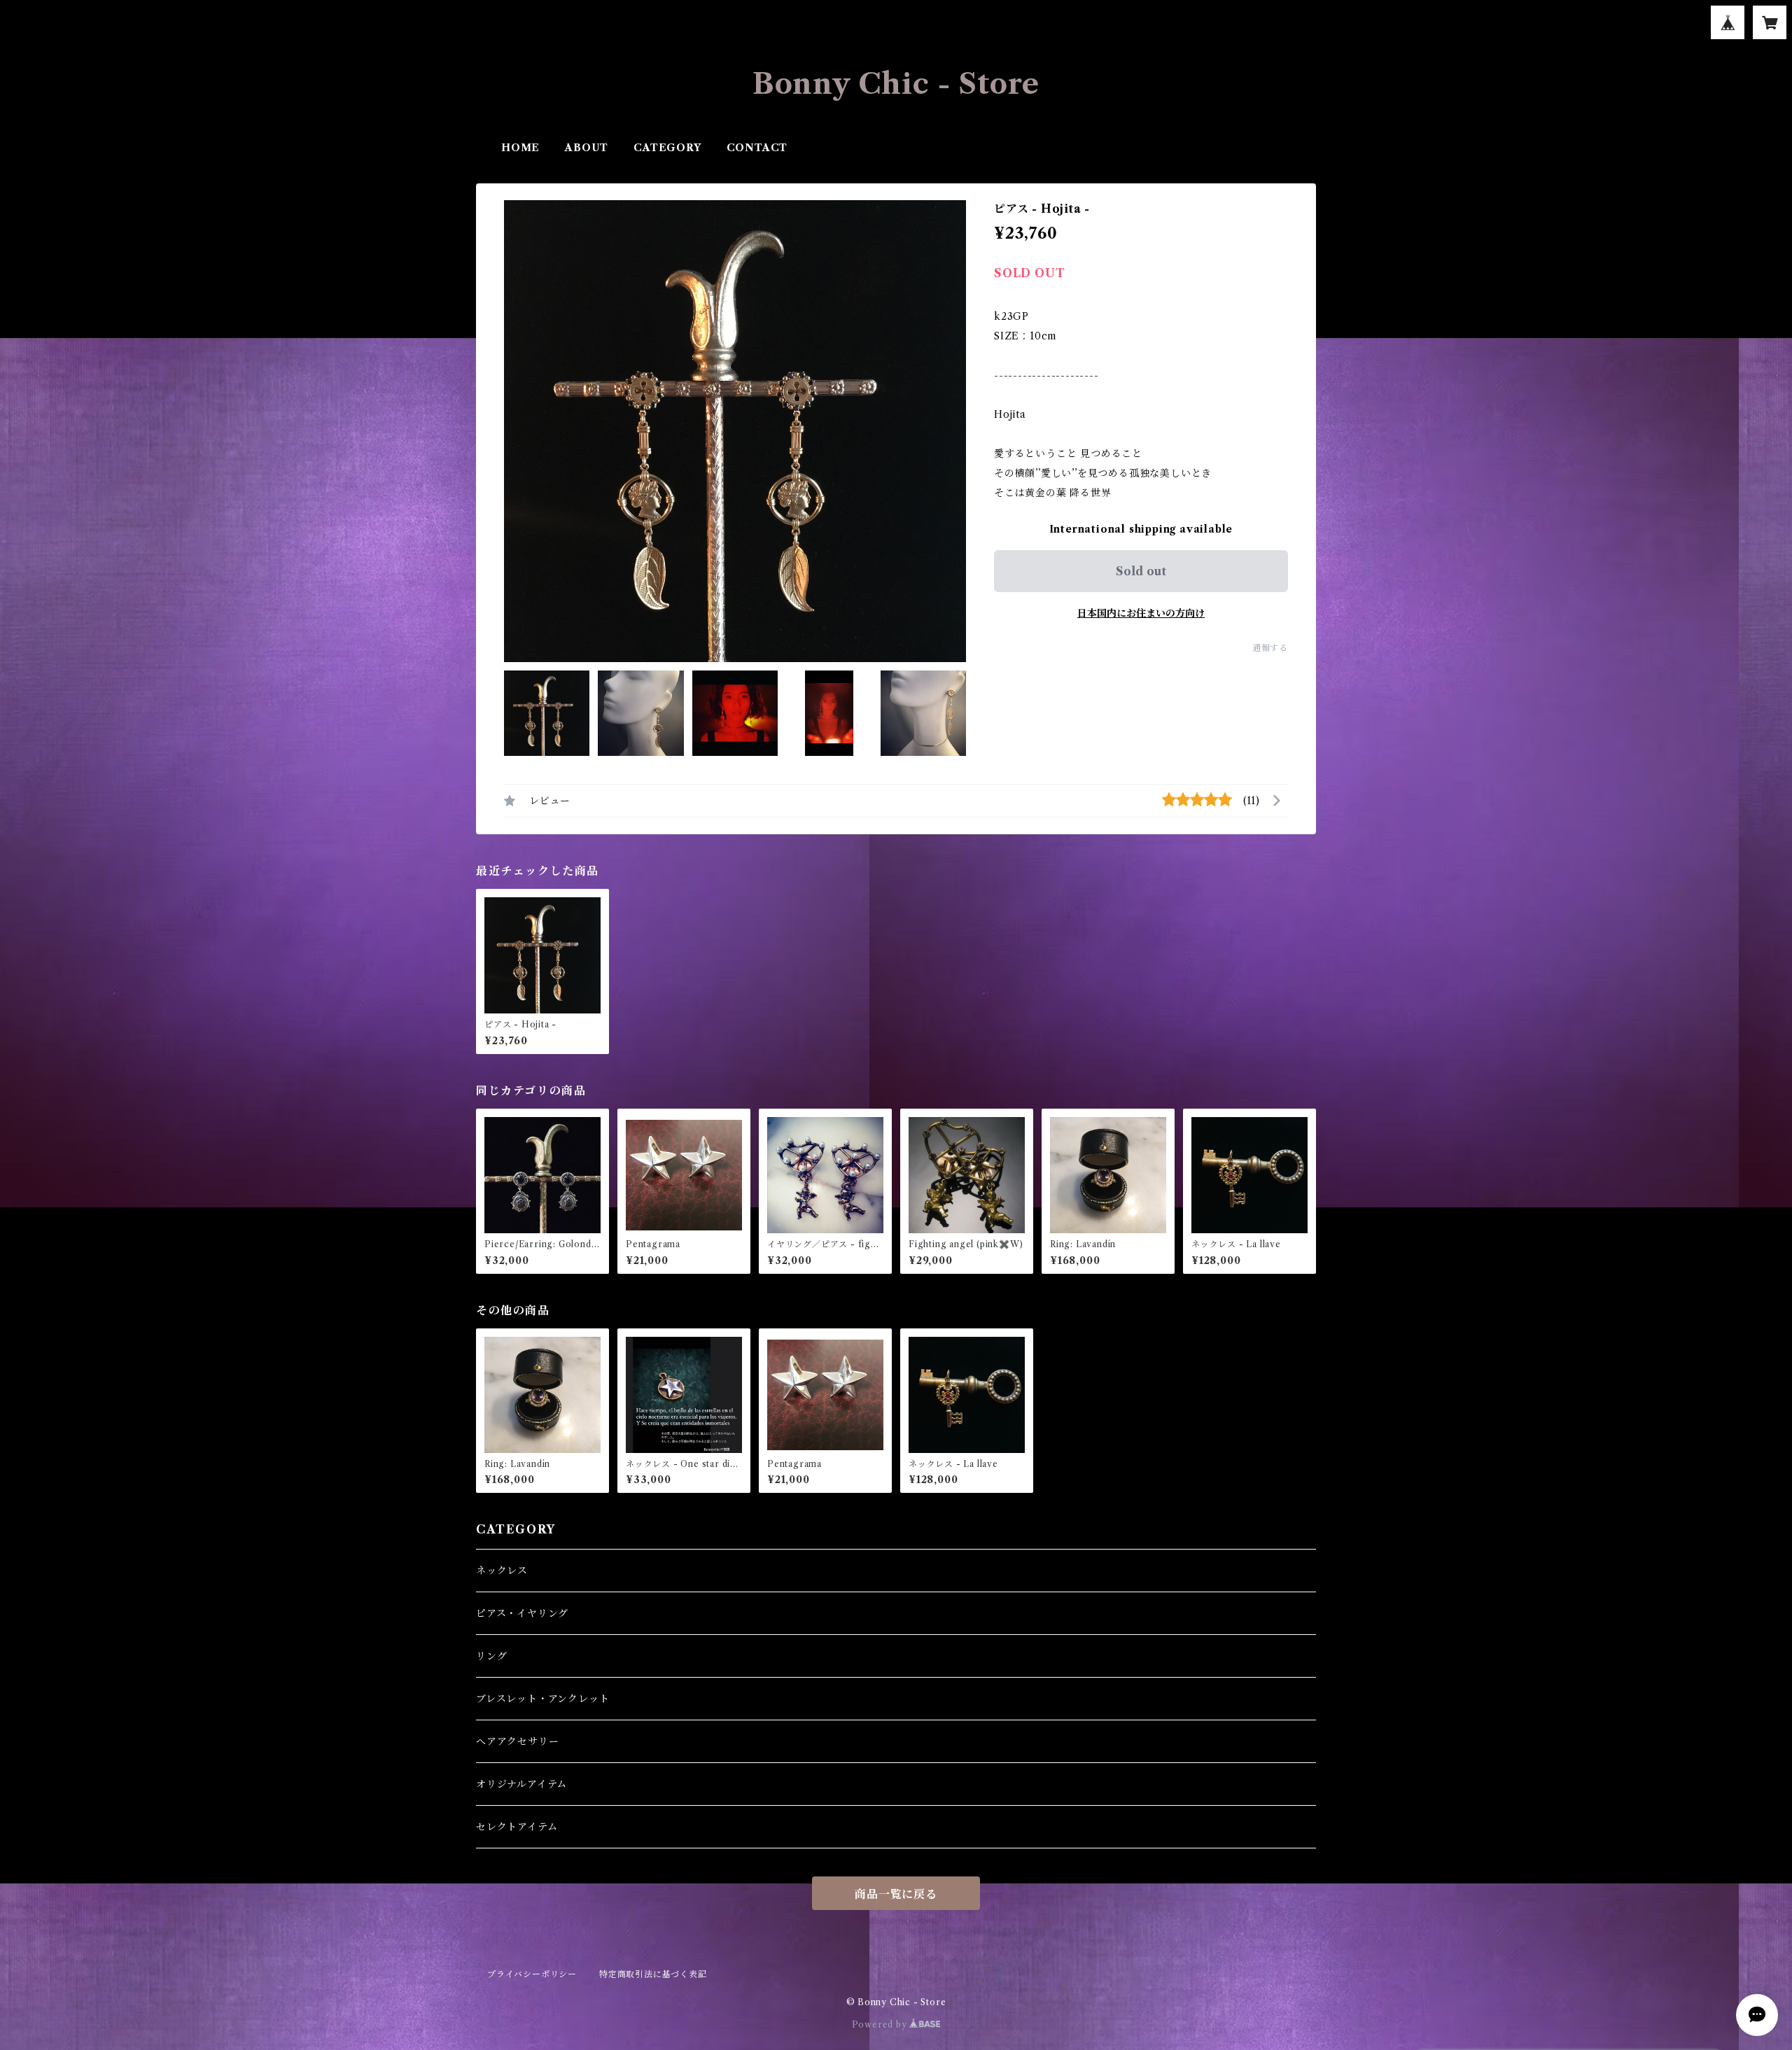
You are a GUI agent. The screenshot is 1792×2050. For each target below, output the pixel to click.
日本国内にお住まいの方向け (1141, 613)
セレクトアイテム (517, 1827)
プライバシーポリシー (532, 1974)
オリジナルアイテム (521, 1784)
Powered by (881, 2024)
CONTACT (757, 148)
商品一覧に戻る (896, 1894)
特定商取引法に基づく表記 (653, 1974)
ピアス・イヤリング (522, 1613)
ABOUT (587, 148)
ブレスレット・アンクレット (542, 1699)
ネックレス (502, 1571)
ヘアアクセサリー (517, 1741)
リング (491, 1656)
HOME (520, 148)
